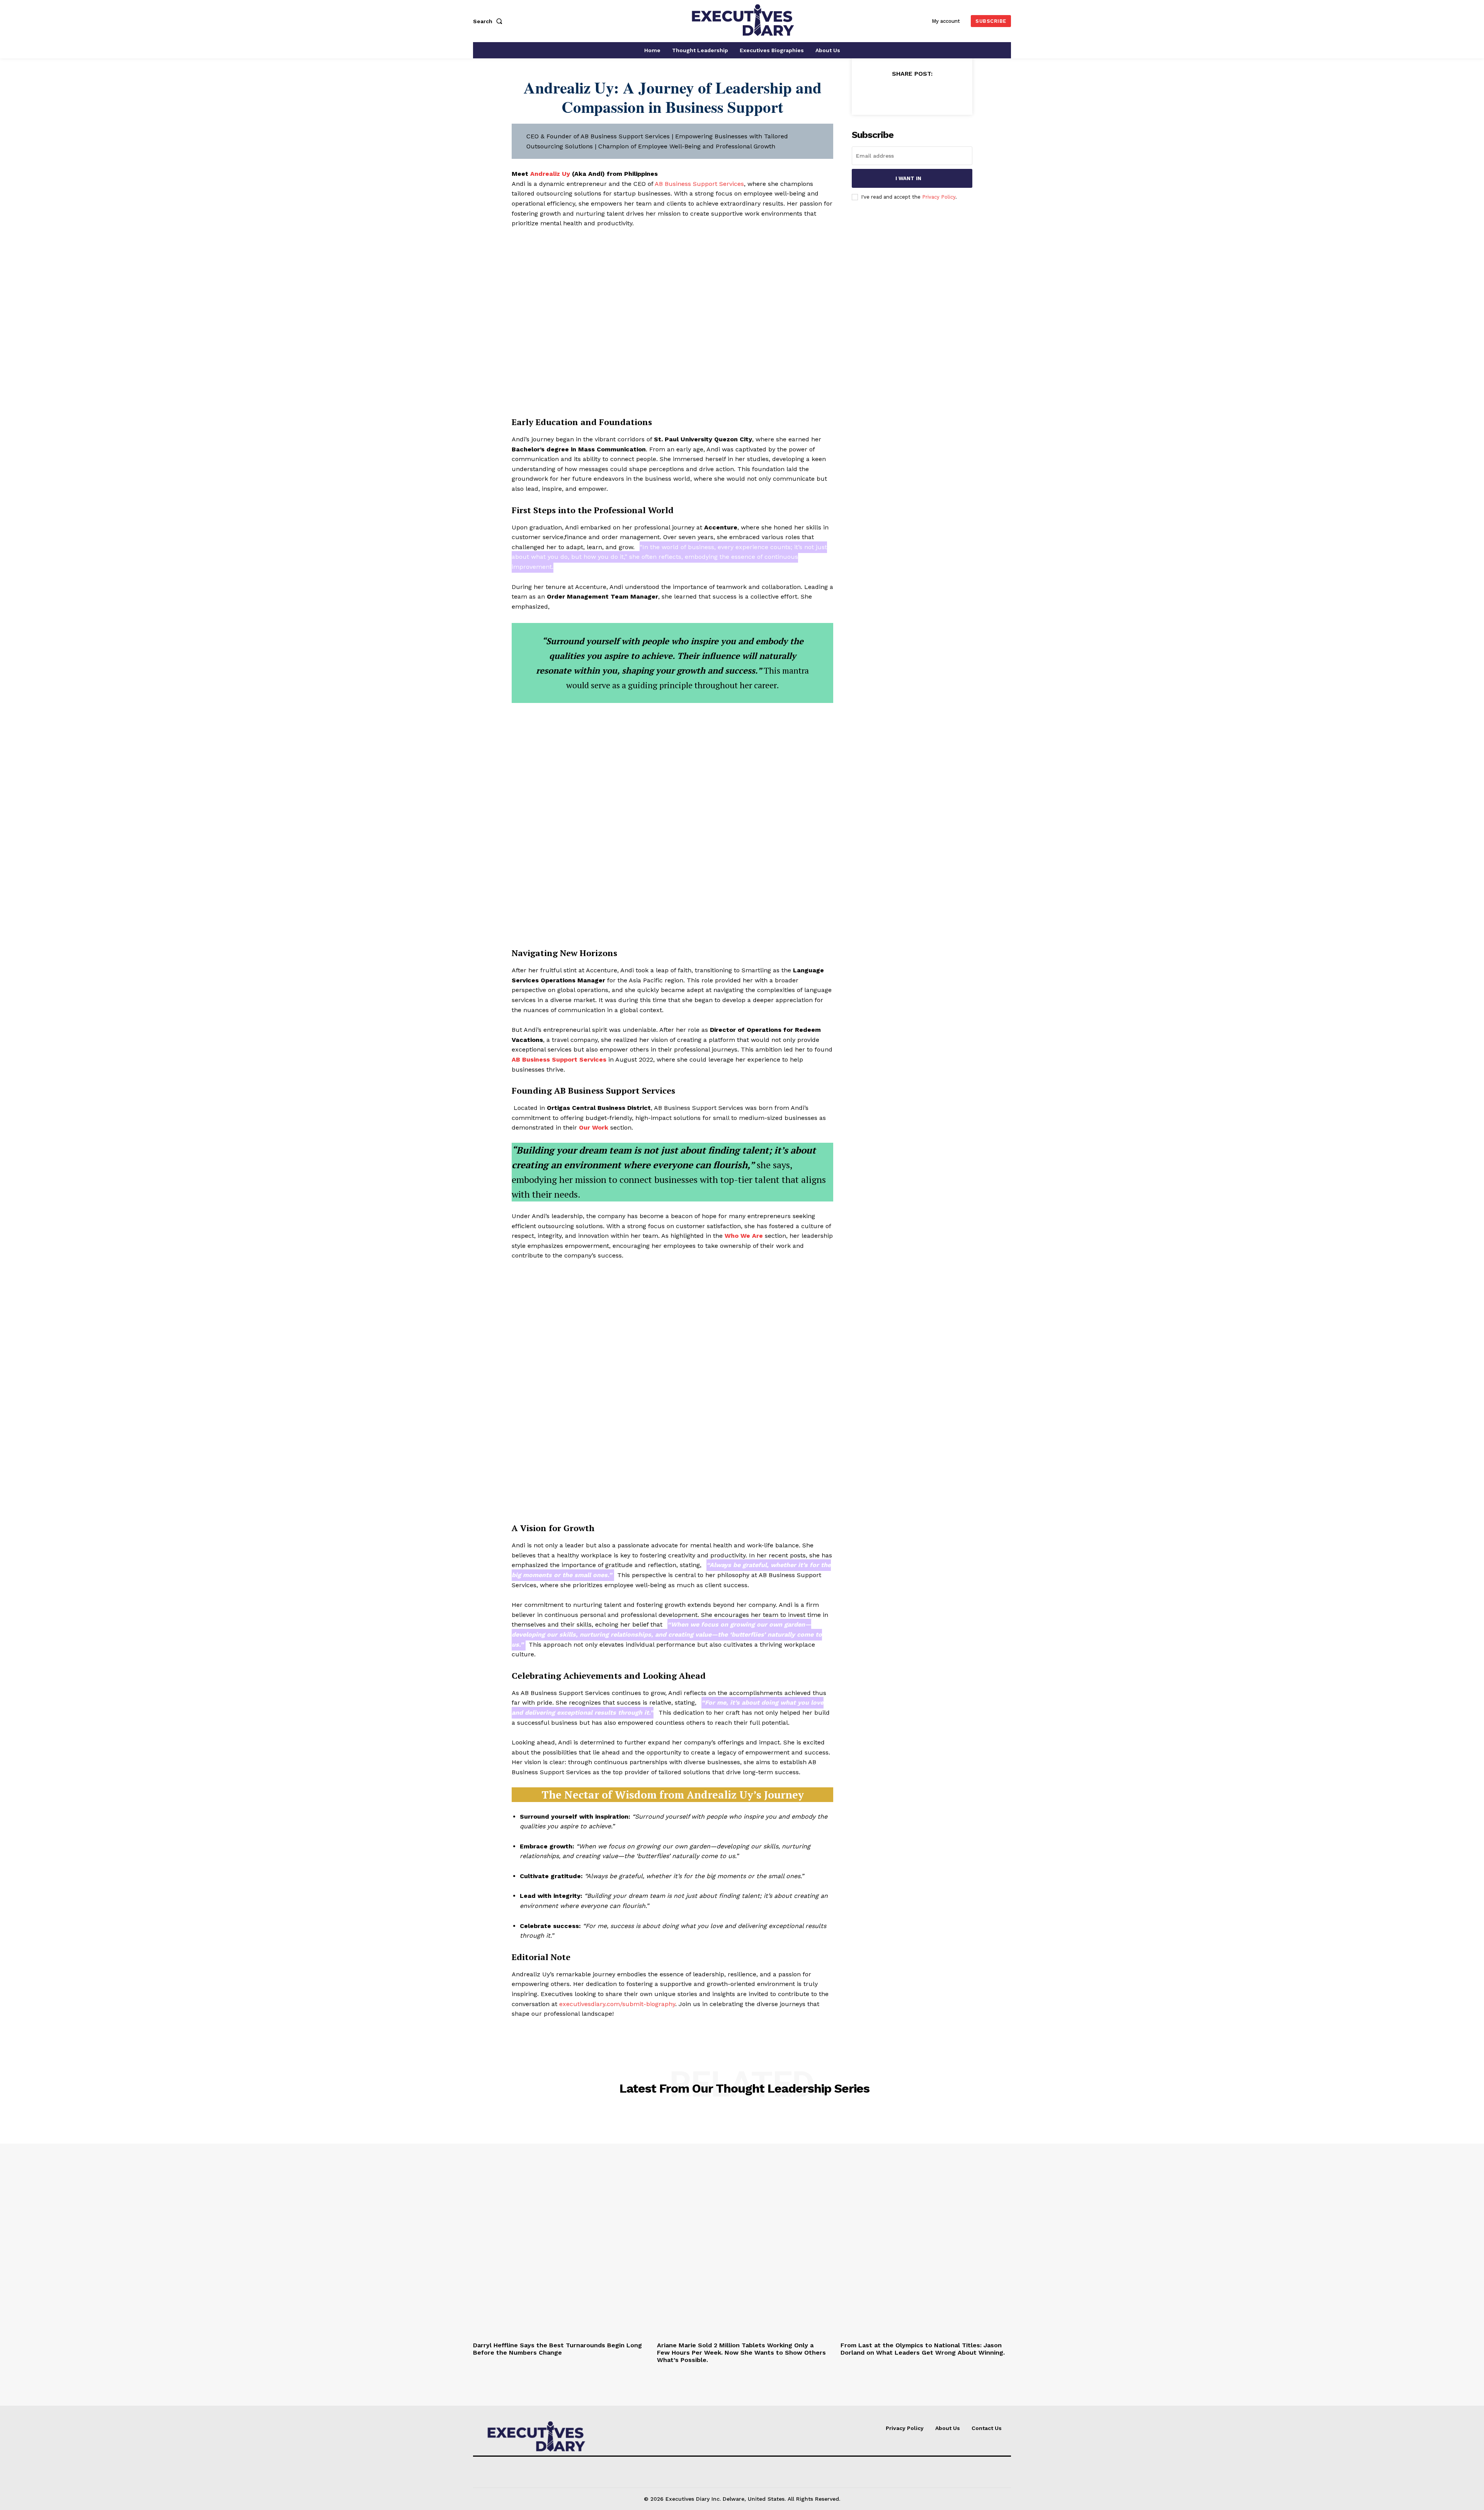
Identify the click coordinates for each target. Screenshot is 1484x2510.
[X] (894, 93)
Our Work (594, 1127)
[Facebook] (876, 93)
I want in (908, 178)
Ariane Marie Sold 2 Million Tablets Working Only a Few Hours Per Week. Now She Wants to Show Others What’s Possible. (741, 2353)
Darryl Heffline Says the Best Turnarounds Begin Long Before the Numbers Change (557, 2349)
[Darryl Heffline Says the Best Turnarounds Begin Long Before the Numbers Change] (558, 2225)
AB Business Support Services (699, 184)
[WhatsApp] (929, 93)
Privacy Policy (939, 197)
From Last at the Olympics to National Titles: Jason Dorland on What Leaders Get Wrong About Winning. (923, 2349)
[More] (948, 93)
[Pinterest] (912, 93)
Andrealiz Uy (550, 174)
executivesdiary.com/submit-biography (617, 2004)
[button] (489, 21)
